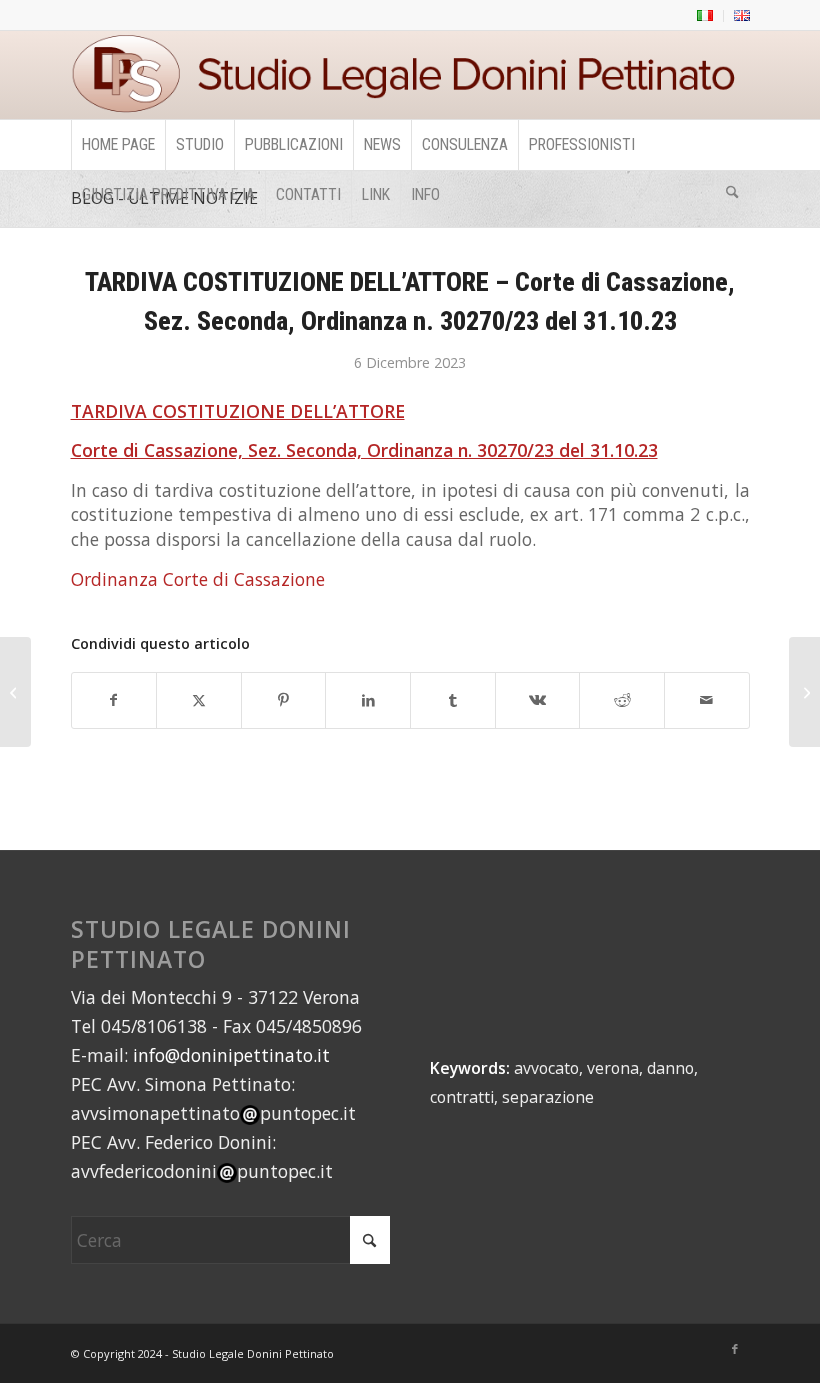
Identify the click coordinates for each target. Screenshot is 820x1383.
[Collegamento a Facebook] (735, 1349)
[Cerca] (732, 195)
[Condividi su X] (199, 700)
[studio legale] (410, 75)
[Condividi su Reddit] (622, 700)
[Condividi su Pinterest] (284, 700)
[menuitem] (705, 16)
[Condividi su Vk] (538, 700)
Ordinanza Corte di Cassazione (198, 579)
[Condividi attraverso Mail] (707, 700)
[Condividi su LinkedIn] (368, 700)
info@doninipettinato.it (231, 1055)
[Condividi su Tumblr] (453, 700)
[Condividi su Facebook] (114, 700)
